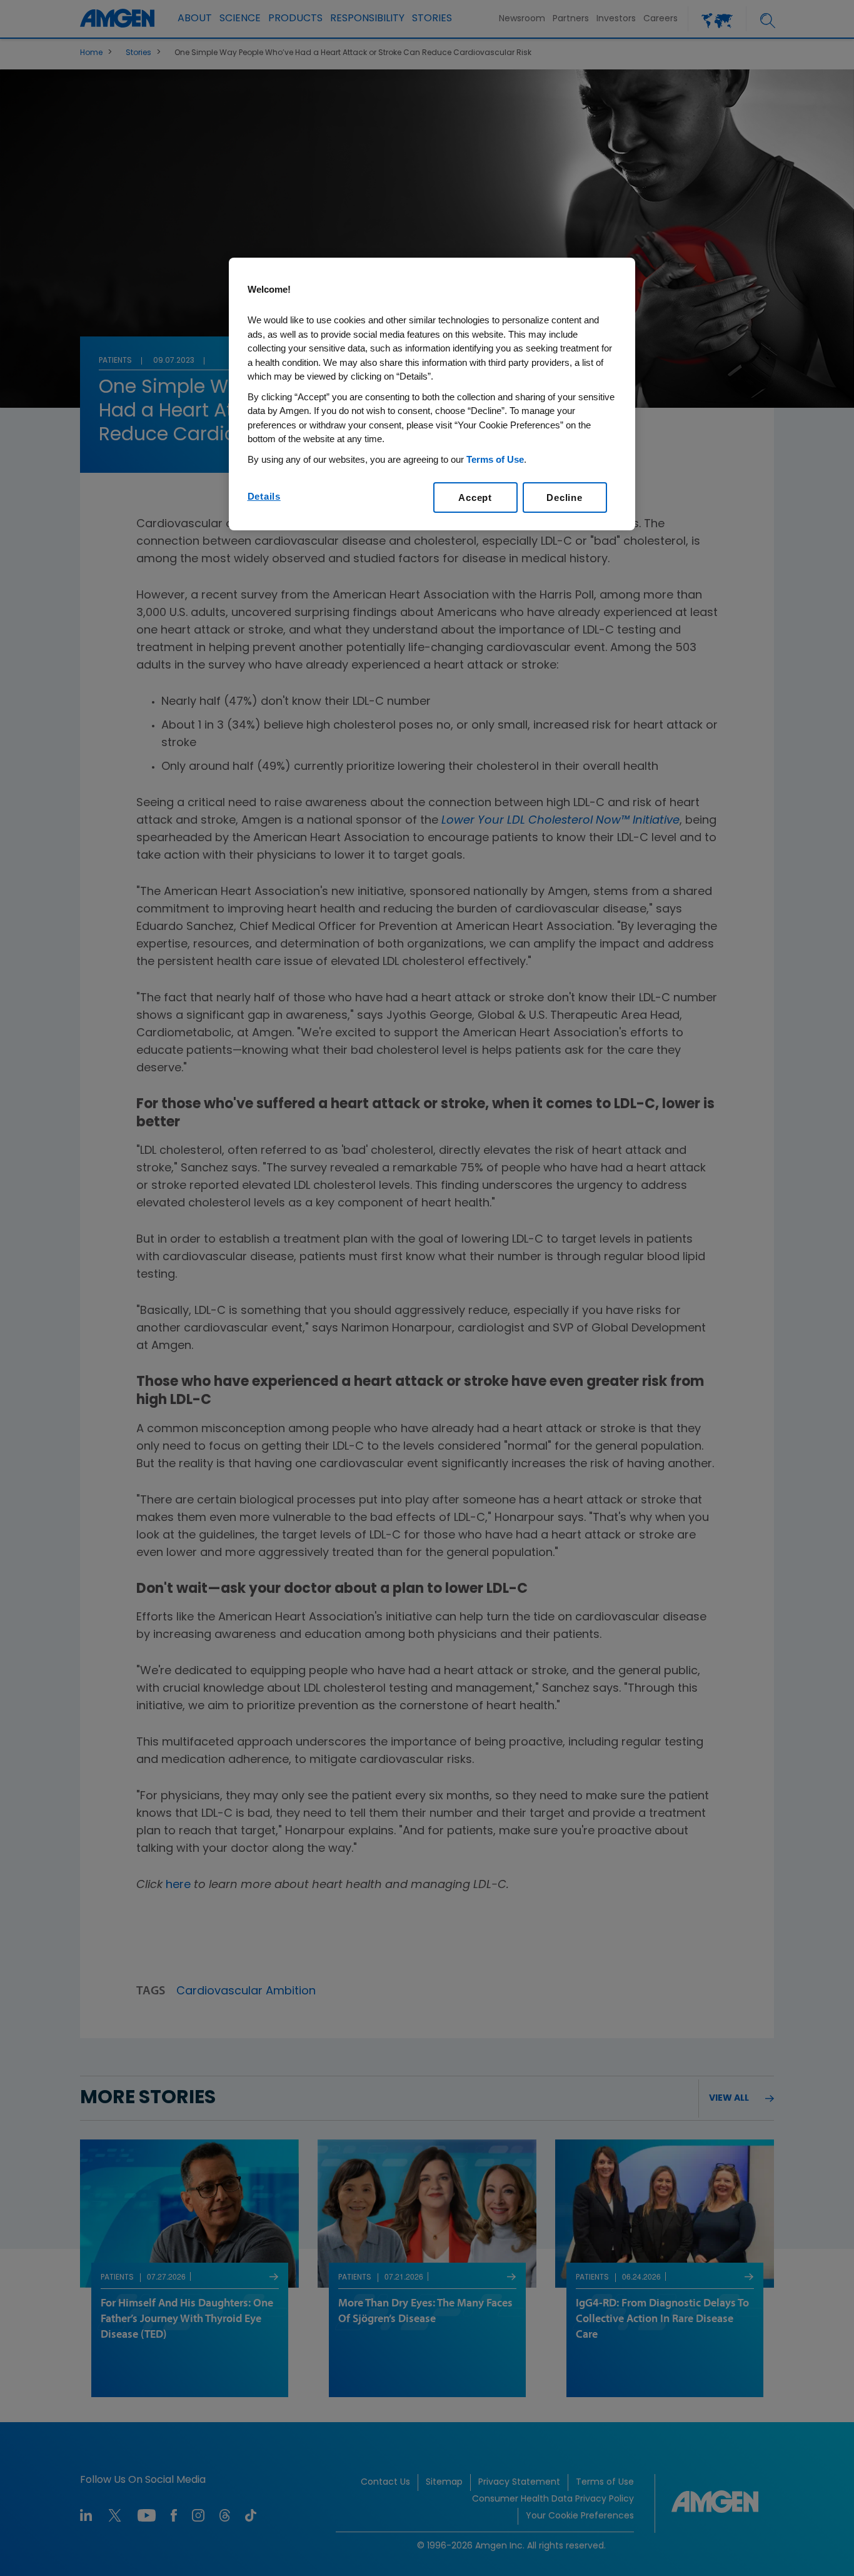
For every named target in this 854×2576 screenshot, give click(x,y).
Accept (475, 498)
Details (264, 496)
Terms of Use (495, 459)
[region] (432, 394)
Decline (564, 498)
